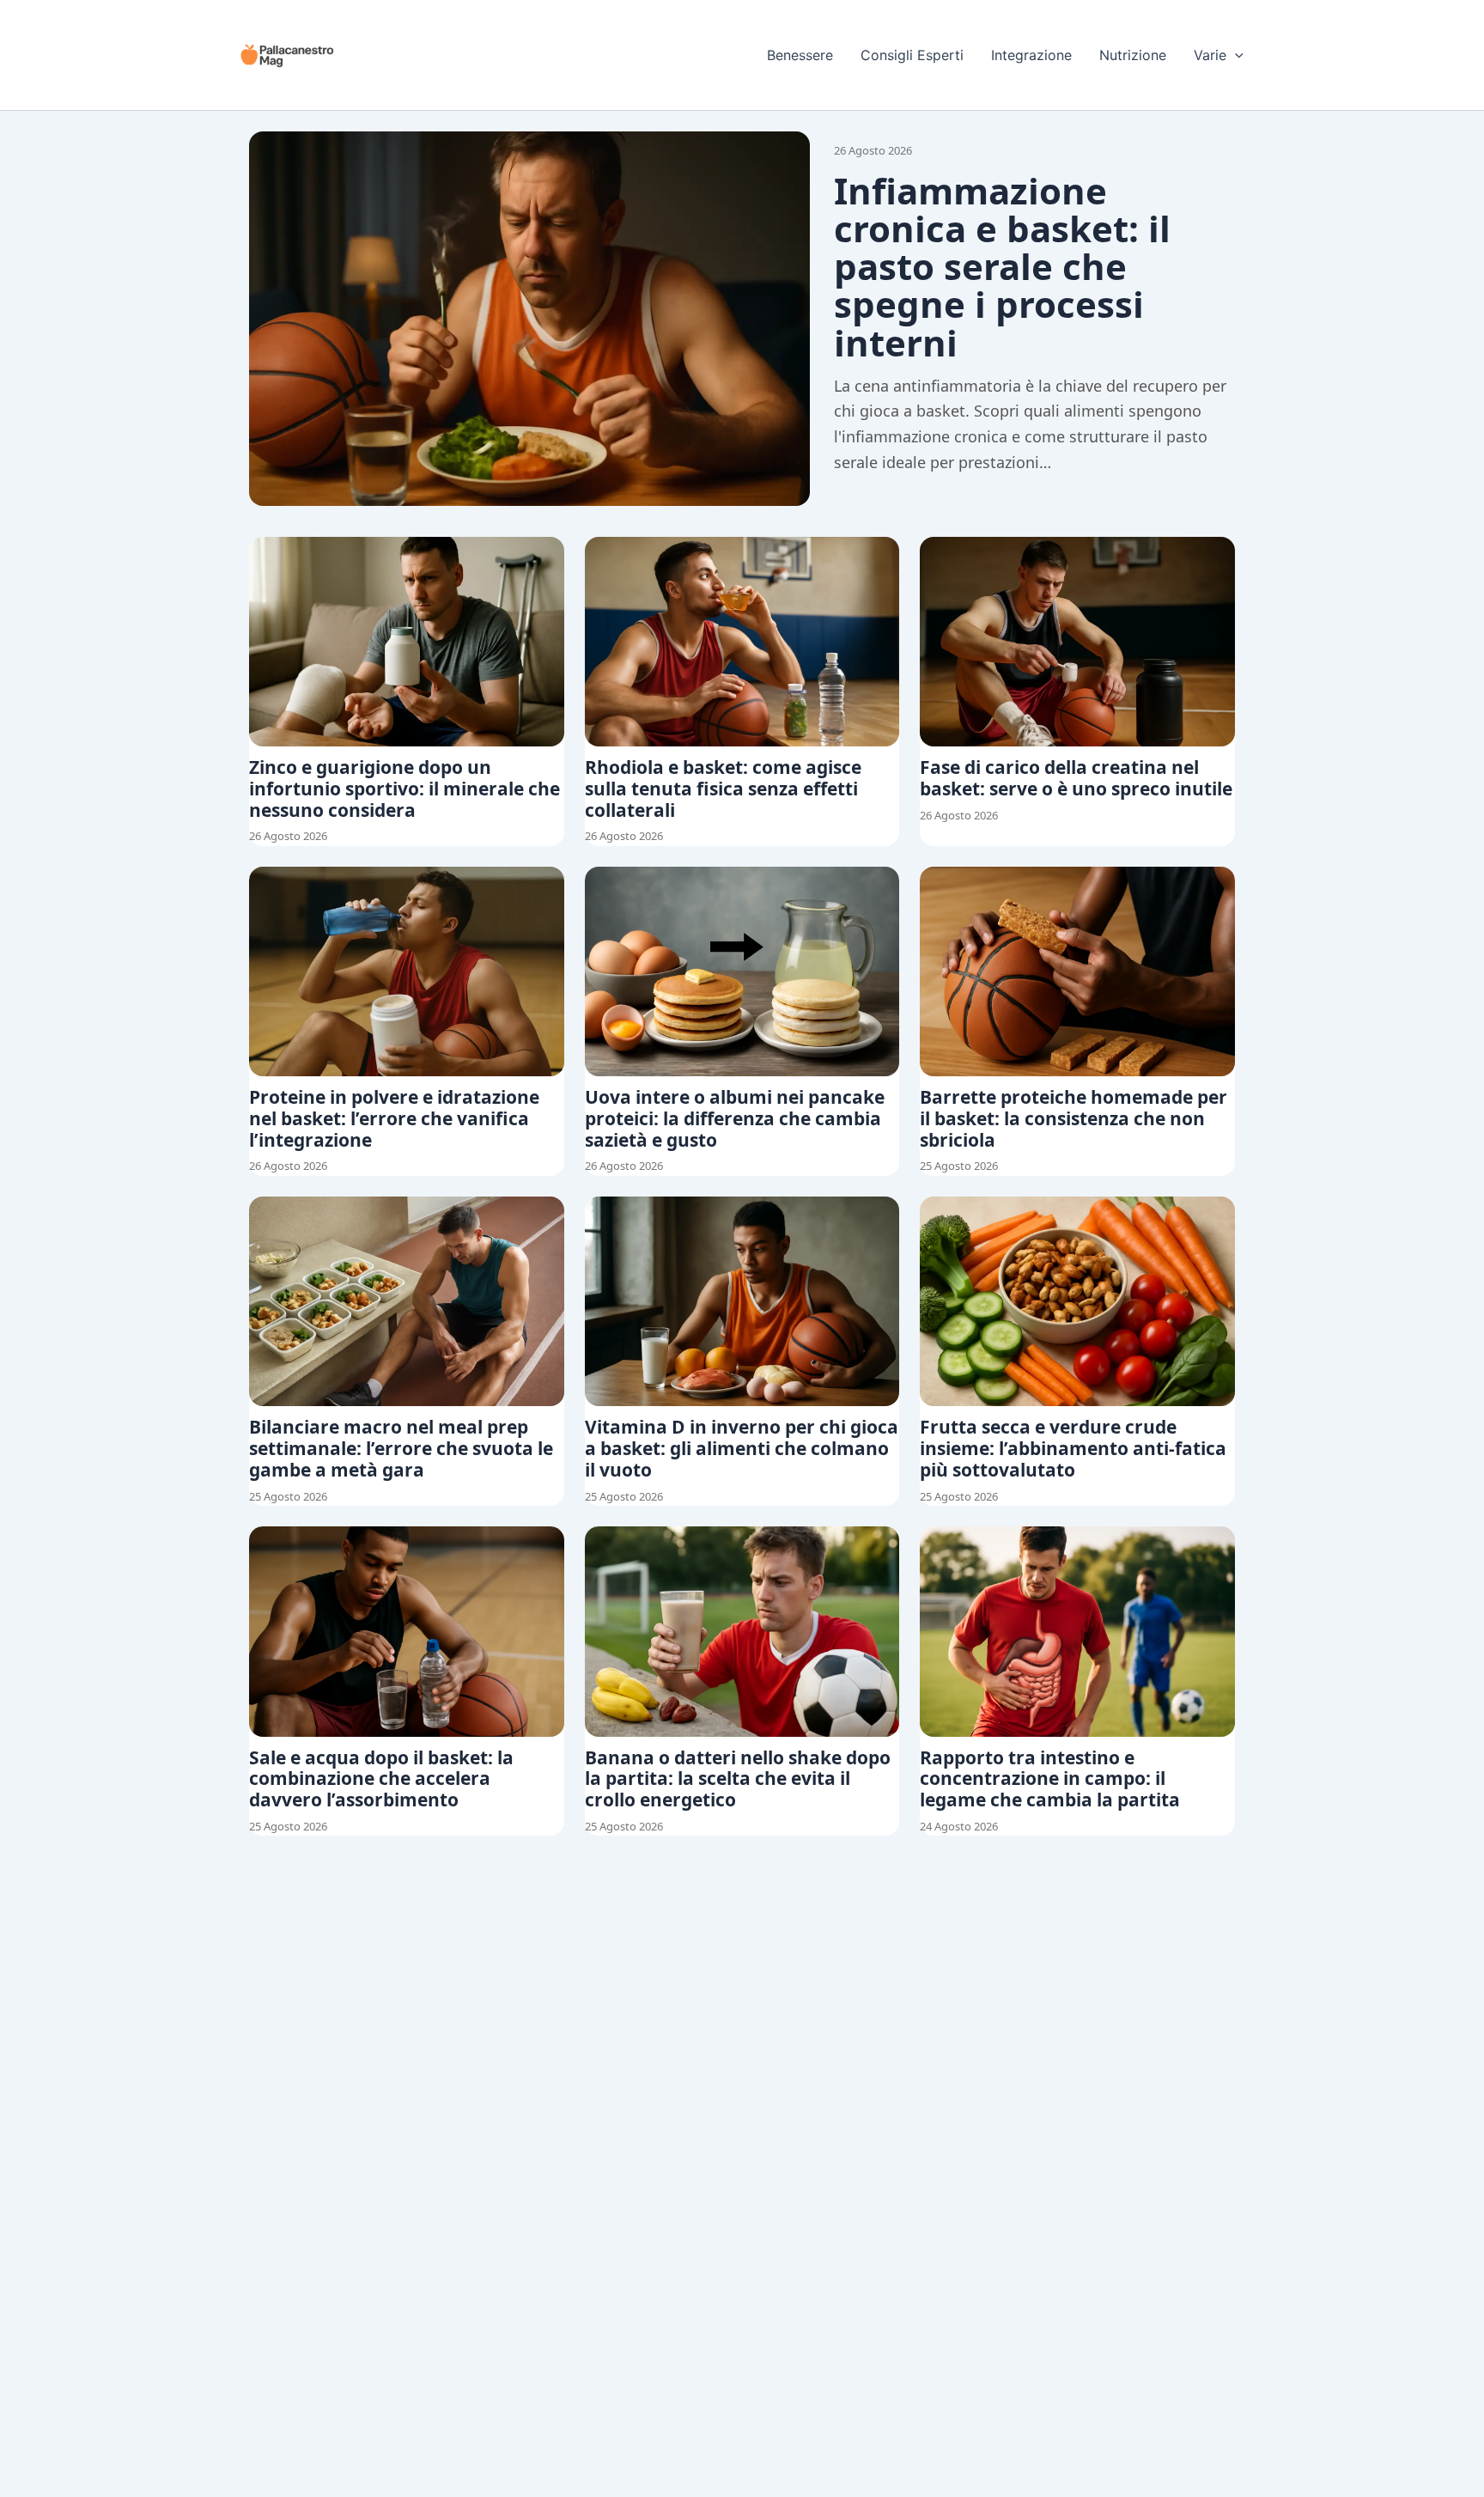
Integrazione (1031, 55)
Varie (1210, 55)
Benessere (800, 55)
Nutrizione (1133, 55)
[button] (1235, 55)
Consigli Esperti (912, 55)
